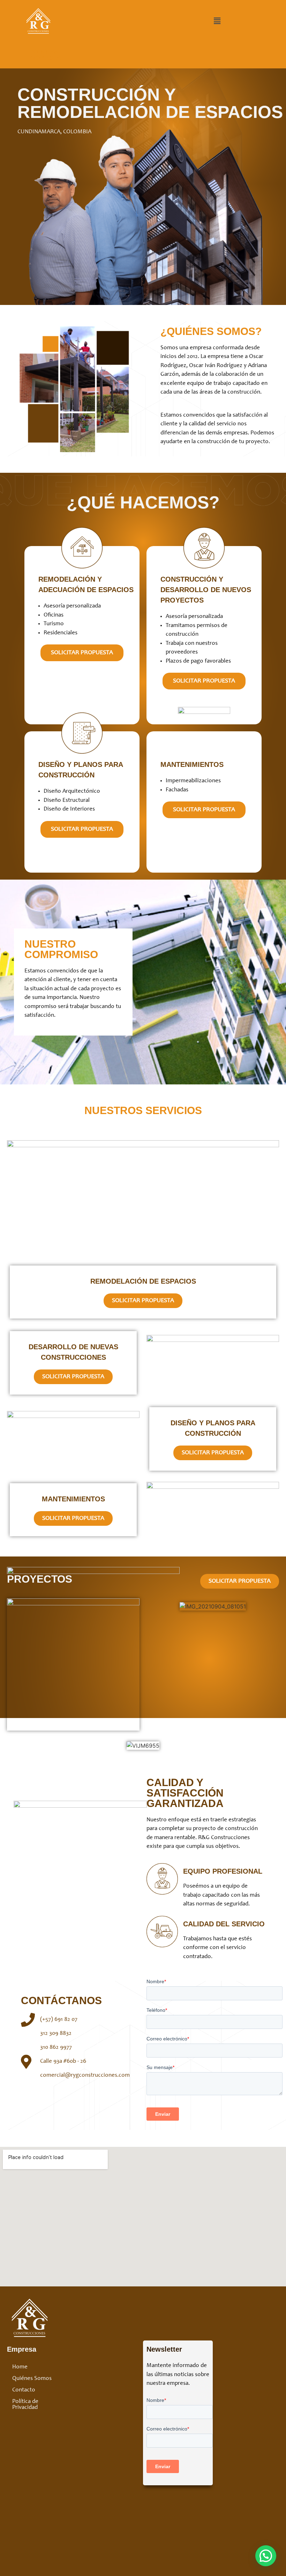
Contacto (24, 2390)
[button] (217, 21)
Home (20, 2367)
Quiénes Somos (32, 2379)
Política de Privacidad (25, 2405)
